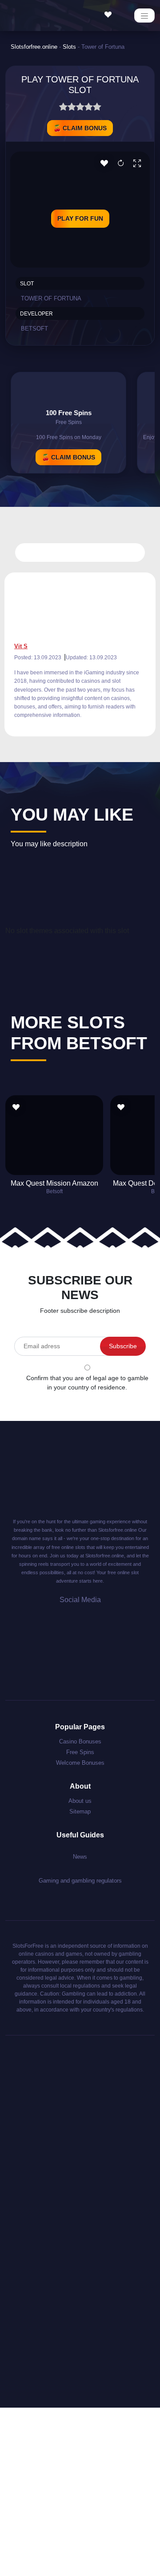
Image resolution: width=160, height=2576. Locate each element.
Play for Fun (80, 218)
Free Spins (80, 1752)
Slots (69, 47)
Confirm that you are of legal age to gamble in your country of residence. (87, 1383)
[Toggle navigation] (144, 16)
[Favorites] (110, 15)
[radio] (63, 108)
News (80, 1857)
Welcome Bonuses (80, 1763)
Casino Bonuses (80, 1741)
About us (80, 1801)
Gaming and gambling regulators (80, 1881)
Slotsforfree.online (34, 47)
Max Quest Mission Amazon (54, 1183)
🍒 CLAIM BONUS (80, 128)
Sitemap (80, 1811)
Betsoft (34, 329)
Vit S (21, 646)
